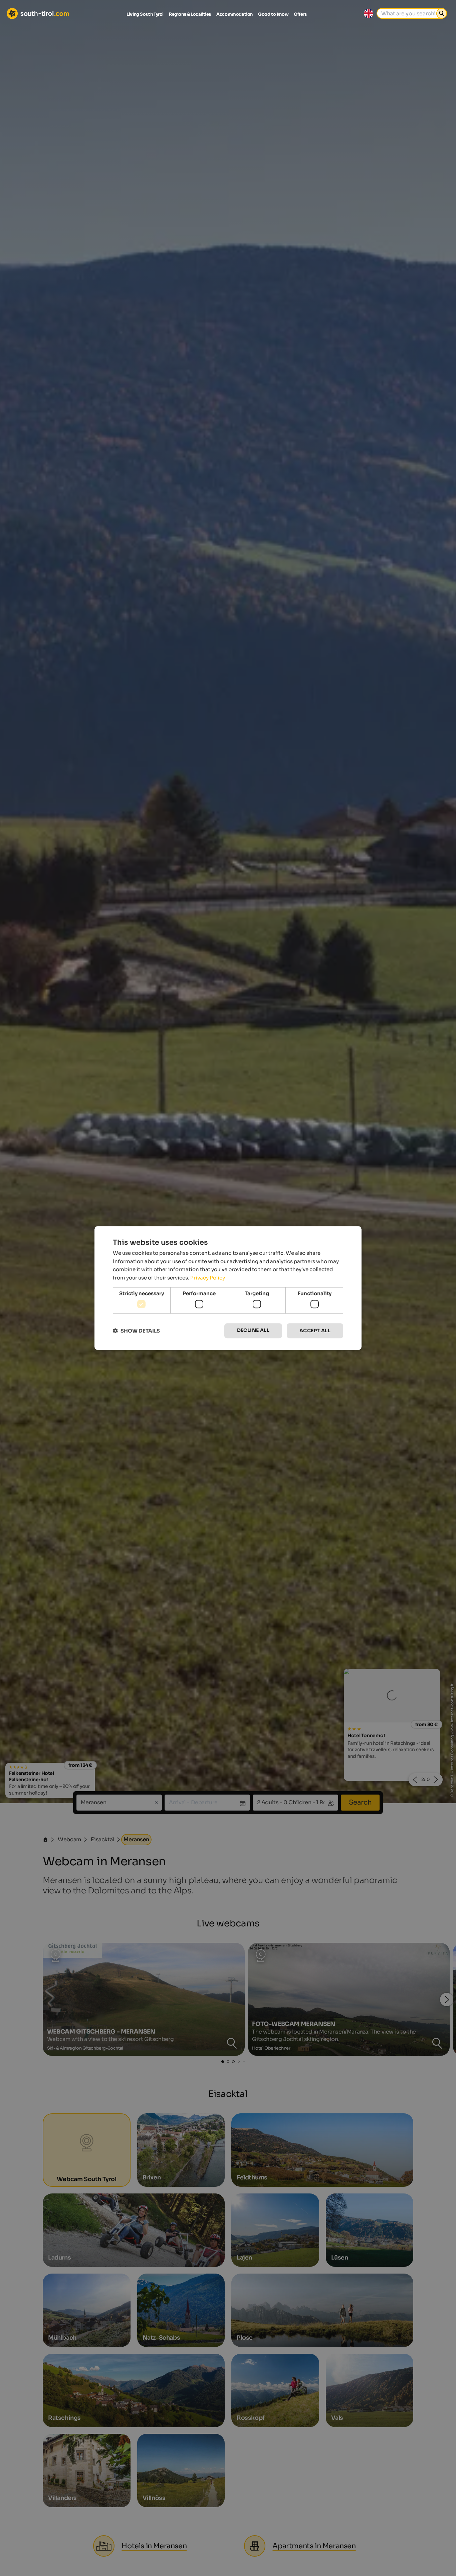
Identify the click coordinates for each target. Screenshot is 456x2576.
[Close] (351, 1205)
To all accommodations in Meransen (228, 1365)
